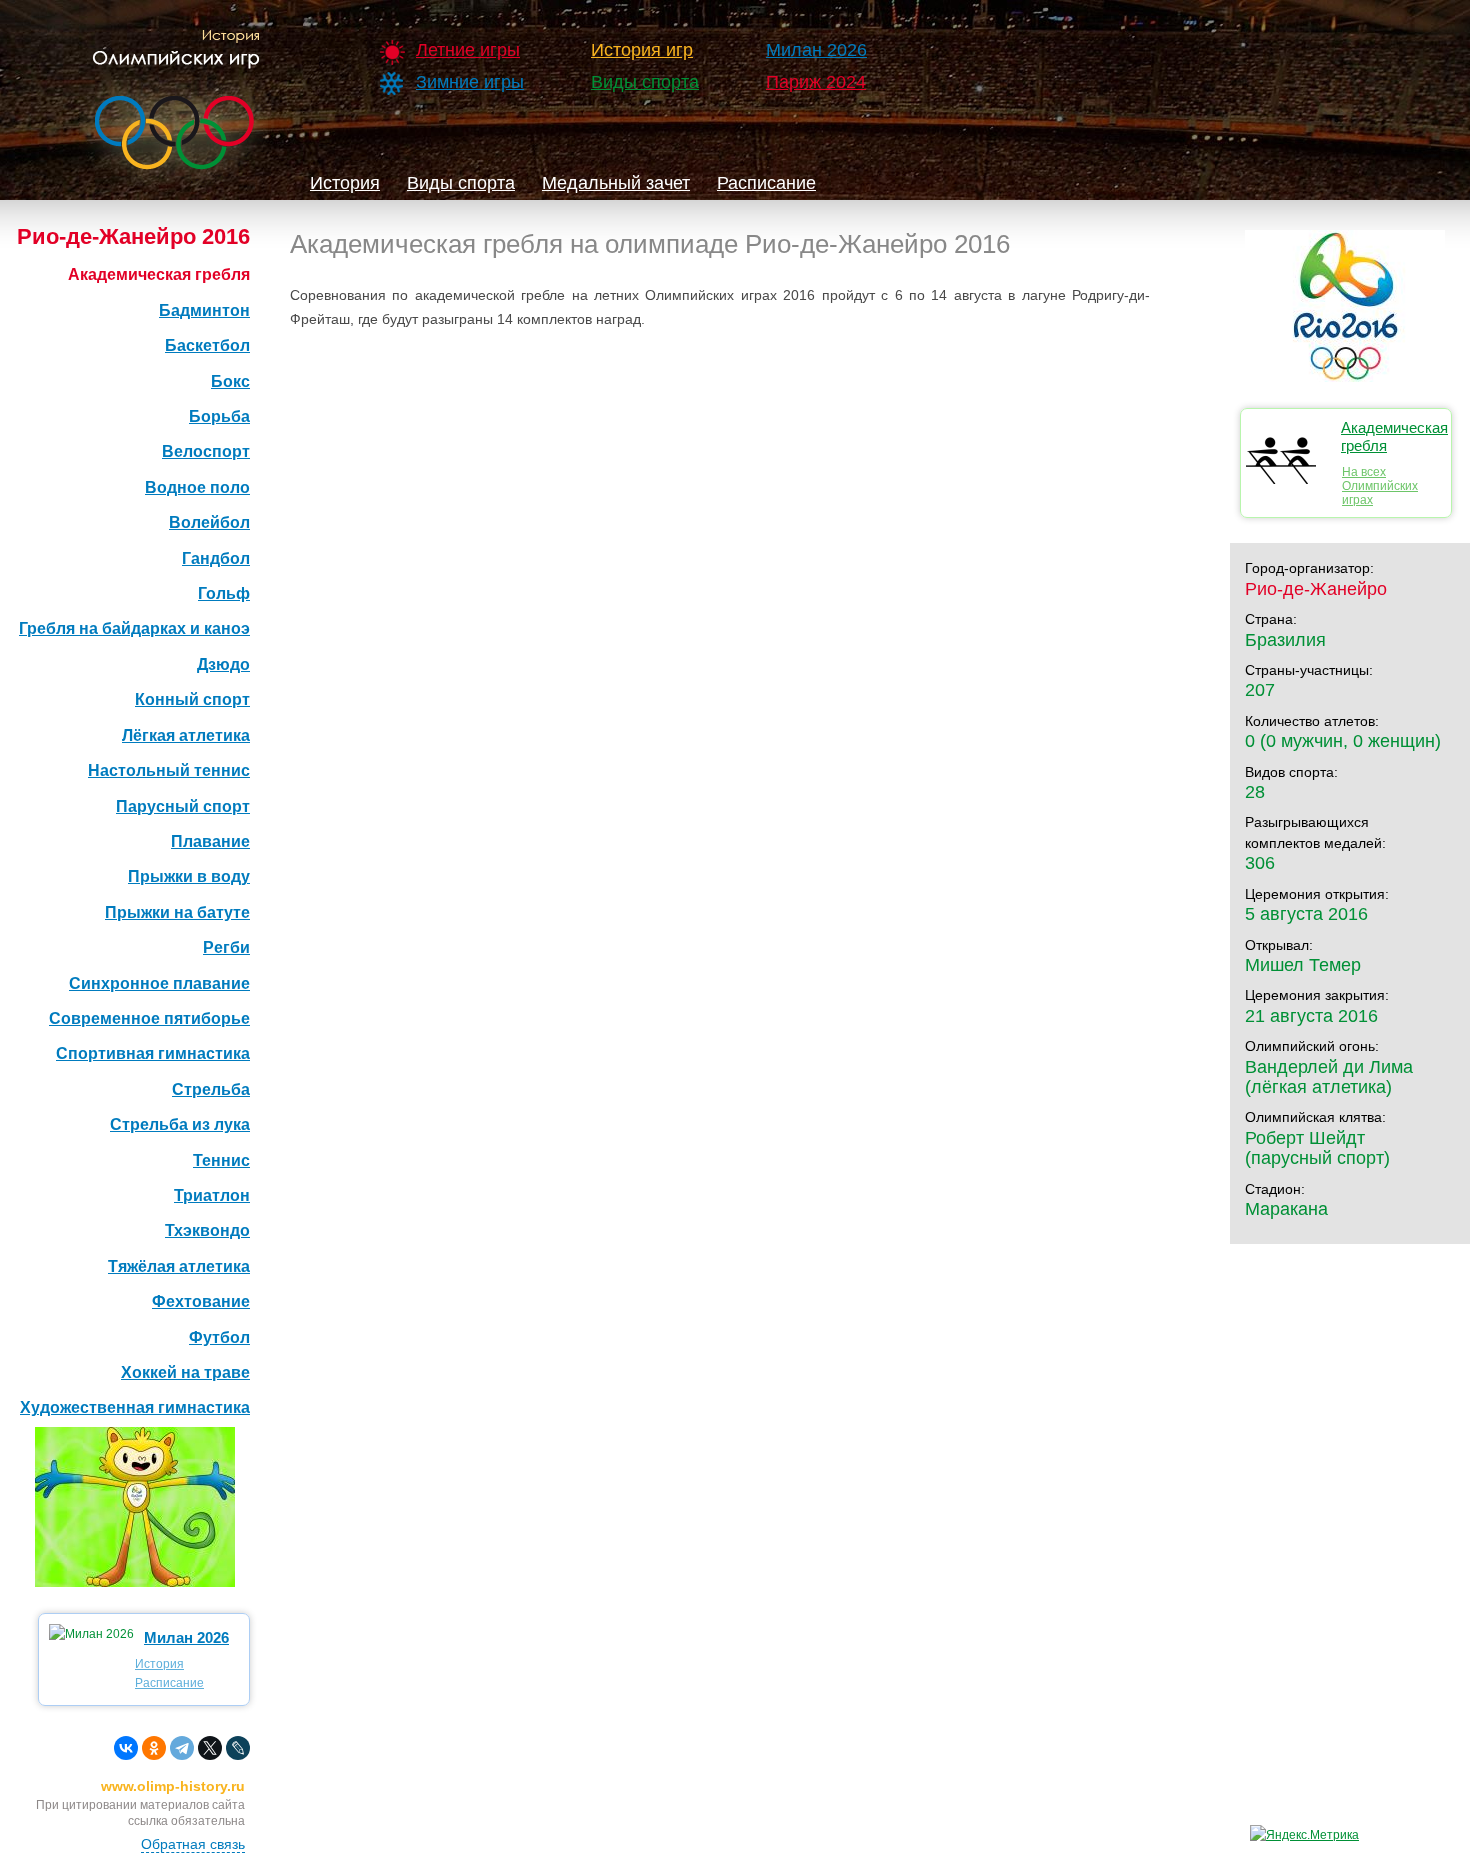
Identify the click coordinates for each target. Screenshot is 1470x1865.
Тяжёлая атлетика (179, 1266)
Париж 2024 (816, 82)
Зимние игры (470, 82)
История (345, 183)
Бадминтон (204, 310)
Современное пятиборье (149, 1018)
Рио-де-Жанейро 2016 (133, 236)
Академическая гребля (159, 274)
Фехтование (201, 1301)
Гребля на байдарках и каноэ (134, 628)
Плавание (210, 841)
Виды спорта (645, 82)
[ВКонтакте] (126, 1748)
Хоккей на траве (185, 1372)
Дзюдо (223, 664)
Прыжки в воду (189, 876)
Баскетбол (207, 345)
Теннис (221, 1160)
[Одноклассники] (154, 1748)
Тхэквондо (207, 1230)
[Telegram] (182, 1748)
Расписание (766, 183)
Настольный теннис (169, 770)
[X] (210, 1748)
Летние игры (468, 50)
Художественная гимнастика (135, 1407)
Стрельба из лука (180, 1124)
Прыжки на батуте (177, 912)
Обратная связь (193, 1844)
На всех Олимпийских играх (1380, 486)
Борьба (219, 416)
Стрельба (211, 1089)
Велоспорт (206, 451)
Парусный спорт (183, 806)
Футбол (219, 1337)
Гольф (224, 593)
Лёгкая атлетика (186, 735)
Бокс (230, 381)
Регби (226, 947)
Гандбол (216, 558)
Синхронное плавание (159, 983)
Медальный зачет (616, 183)
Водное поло (197, 487)
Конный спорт (192, 699)
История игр (642, 50)
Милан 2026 (816, 50)
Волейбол (209, 522)
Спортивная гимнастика (153, 1053)
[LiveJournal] (238, 1748)
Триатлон (212, 1195)
